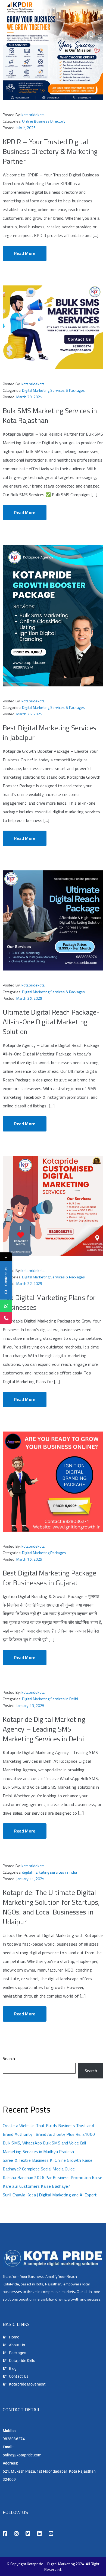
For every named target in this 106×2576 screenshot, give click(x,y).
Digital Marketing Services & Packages (53, 390)
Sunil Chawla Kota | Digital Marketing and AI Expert (50, 2195)
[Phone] (6, 1318)
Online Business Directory (44, 121)
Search (9, 2058)
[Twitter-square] (28, 2534)
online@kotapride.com (22, 2455)
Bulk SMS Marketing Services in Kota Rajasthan (50, 415)
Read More (25, 253)
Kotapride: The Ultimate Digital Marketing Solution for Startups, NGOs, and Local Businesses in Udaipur (51, 1907)
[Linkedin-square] (40, 2534)
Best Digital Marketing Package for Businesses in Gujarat (49, 1578)
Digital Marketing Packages (44, 1553)
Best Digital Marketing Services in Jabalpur (49, 733)
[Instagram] (16, 2534)
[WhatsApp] (6, 1306)
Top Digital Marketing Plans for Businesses (49, 1302)
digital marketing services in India (49, 1872)
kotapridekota (33, 115)
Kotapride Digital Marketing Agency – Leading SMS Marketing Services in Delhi (44, 1729)
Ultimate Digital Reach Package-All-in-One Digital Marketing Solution (51, 1022)
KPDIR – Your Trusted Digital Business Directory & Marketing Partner (50, 151)
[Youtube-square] (51, 2534)
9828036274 (14, 2439)
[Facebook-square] (5, 2534)
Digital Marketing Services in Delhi (50, 1699)
